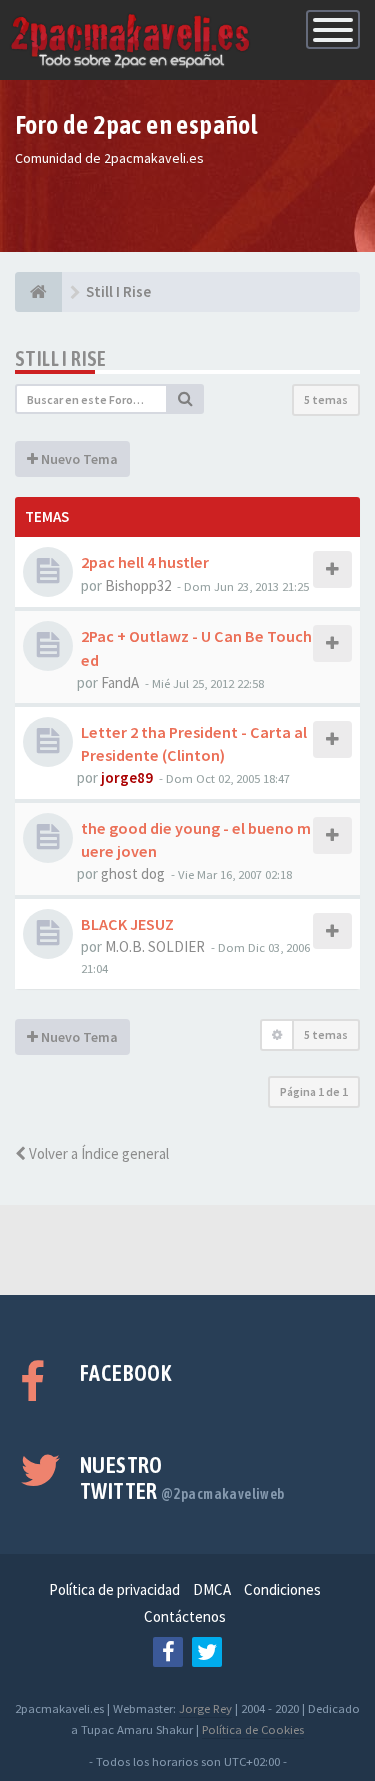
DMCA (212, 1589)
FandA (120, 682)
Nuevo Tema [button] (78, 459)
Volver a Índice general (97, 1153)
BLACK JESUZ (127, 924)
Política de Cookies (253, 1729)
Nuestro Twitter (182, 1478)
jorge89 (127, 777)
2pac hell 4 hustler (145, 562)
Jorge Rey (205, 1708)
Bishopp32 (138, 585)
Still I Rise (61, 358)
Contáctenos (185, 1616)
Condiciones (282, 1589)
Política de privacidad (114, 1589)
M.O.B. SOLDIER (155, 946)
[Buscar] (186, 399)
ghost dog (133, 873)
